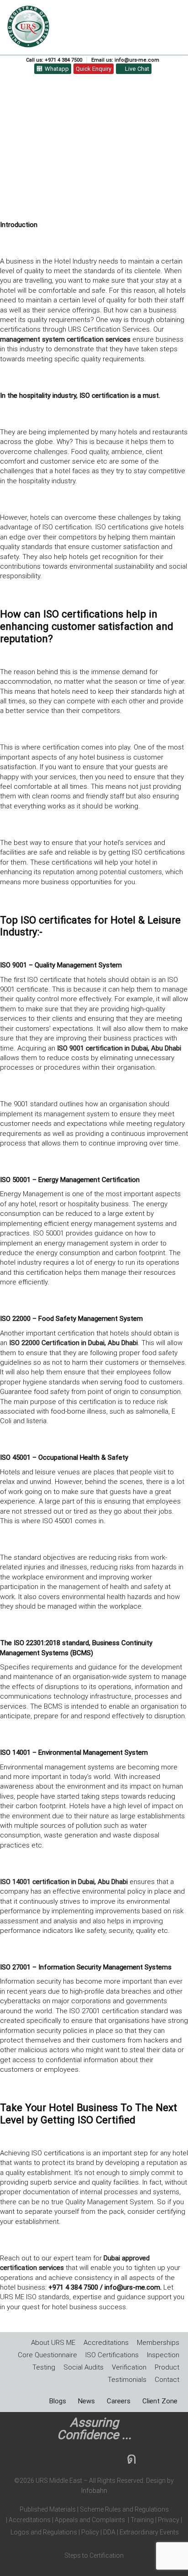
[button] (176, 17)
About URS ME (53, 2343)
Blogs (58, 2401)
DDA (111, 2532)
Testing (44, 2367)
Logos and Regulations (43, 2532)
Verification (129, 2367)
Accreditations (106, 2343)
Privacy (168, 2520)
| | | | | (94, 2521)
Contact (167, 2380)
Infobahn (94, 2491)
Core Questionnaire (47, 2355)
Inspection (163, 2355)
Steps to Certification (94, 2555)
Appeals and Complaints (90, 2520)
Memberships (158, 2343)
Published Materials (48, 2509)
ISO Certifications (112, 2355)
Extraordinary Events (149, 2532)
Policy (89, 2532)
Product (167, 2367)
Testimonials (127, 2380)
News (86, 2401)
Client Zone (160, 2401)
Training (142, 2520)
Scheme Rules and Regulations (124, 2509)
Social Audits (84, 2367)
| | (30, 2520)
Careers (119, 2401)
